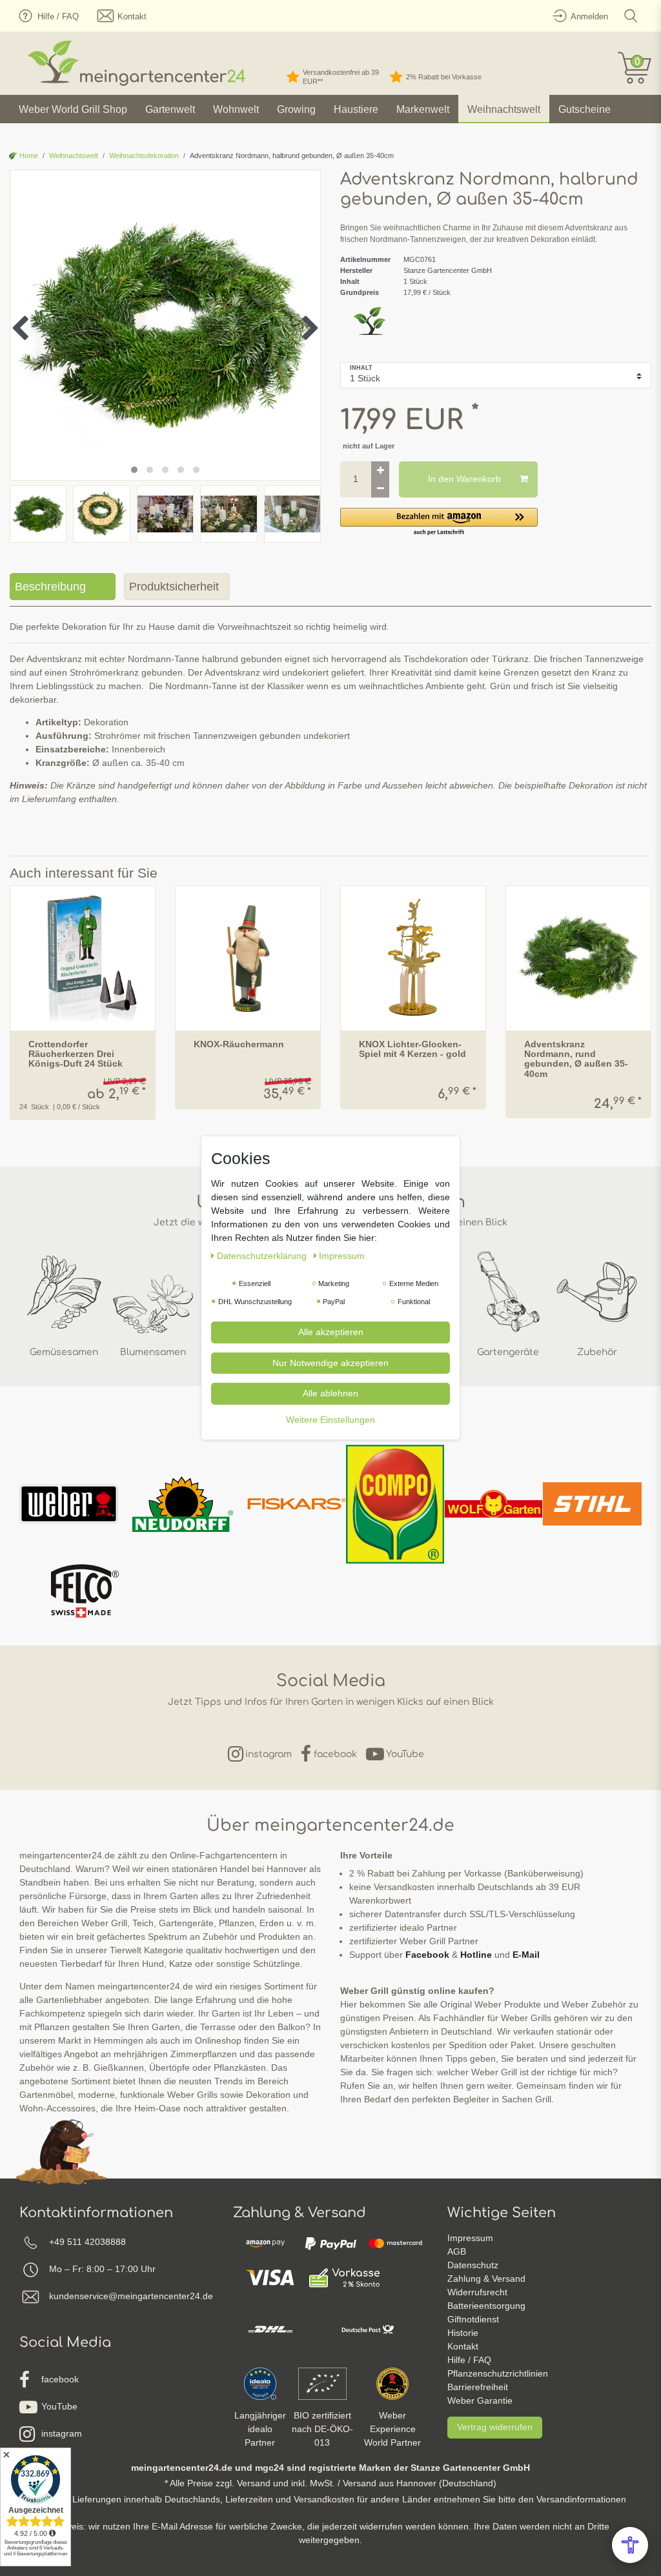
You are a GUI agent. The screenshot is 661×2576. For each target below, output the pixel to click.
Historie (463, 2333)
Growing (296, 109)
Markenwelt (423, 109)
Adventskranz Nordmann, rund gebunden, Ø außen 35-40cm (576, 1059)
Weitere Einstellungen (330, 1419)
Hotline (476, 1955)
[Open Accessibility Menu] (630, 2545)
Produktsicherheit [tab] (174, 587)
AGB (457, 2251)
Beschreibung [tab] (50, 587)
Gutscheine (585, 109)
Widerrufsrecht (477, 2292)
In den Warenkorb (464, 479)
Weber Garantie (480, 2400)
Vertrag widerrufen (495, 2427)
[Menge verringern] (380, 488)
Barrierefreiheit (478, 2387)
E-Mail (526, 1955)
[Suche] (631, 16)
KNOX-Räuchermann (239, 1044)
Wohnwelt (236, 109)
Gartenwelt (170, 109)
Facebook (427, 1955)
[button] (439, 522)
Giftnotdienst (473, 2319)
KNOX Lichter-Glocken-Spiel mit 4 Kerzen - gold (412, 1049)
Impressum (470, 2238)
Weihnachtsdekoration (144, 156)
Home (28, 156)
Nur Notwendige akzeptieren (330, 1362)
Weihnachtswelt (504, 109)
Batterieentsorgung (486, 2306)
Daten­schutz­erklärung (263, 1256)
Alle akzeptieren (331, 1332)
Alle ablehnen (330, 1393)
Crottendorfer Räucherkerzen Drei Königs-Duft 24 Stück (76, 1054)
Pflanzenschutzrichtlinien (498, 2373)
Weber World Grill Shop (73, 109)
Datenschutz (473, 2265)
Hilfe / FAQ (469, 2360)
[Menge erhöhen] (380, 470)
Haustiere (356, 109)
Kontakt (463, 2346)
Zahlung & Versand (486, 2279)
